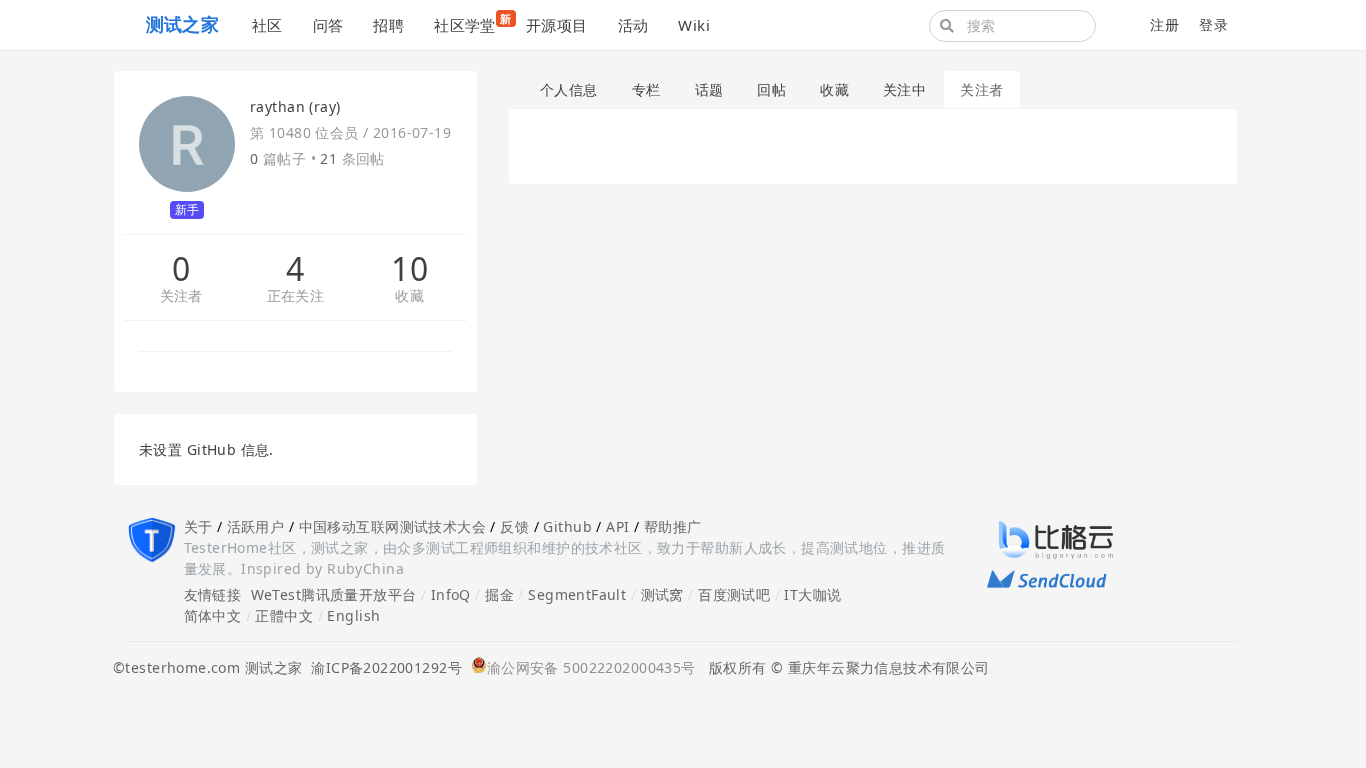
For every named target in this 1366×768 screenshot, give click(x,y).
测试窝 (662, 594)
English (353, 615)
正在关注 (296, 296)
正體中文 (284, 615)
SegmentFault (577, 594)
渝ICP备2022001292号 (382, 667)
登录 (1213, 24)
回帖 (771, 89)
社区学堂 (472, 23)
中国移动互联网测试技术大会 (392, 526)
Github (567, 526)
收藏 (409, 296)
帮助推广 (673, 526)
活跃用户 (256, 526)
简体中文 (213, 615)
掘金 (499, 594)
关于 (198, 526)
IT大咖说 (812, 594)
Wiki (694, 25)
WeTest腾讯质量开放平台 (334, 594)
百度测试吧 (734, 594)
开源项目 (557, 25)
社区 (267, 25)
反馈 (514, 526)
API (617, 526)
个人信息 (569, 89)
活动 (633, 25)
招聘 (388, 25)
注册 (1164, 24)
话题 (709, 89)
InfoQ (451, 594)
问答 (328, 25)
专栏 (646, 89)
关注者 (181, 296)
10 (409, 269)
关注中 (904, 89)
